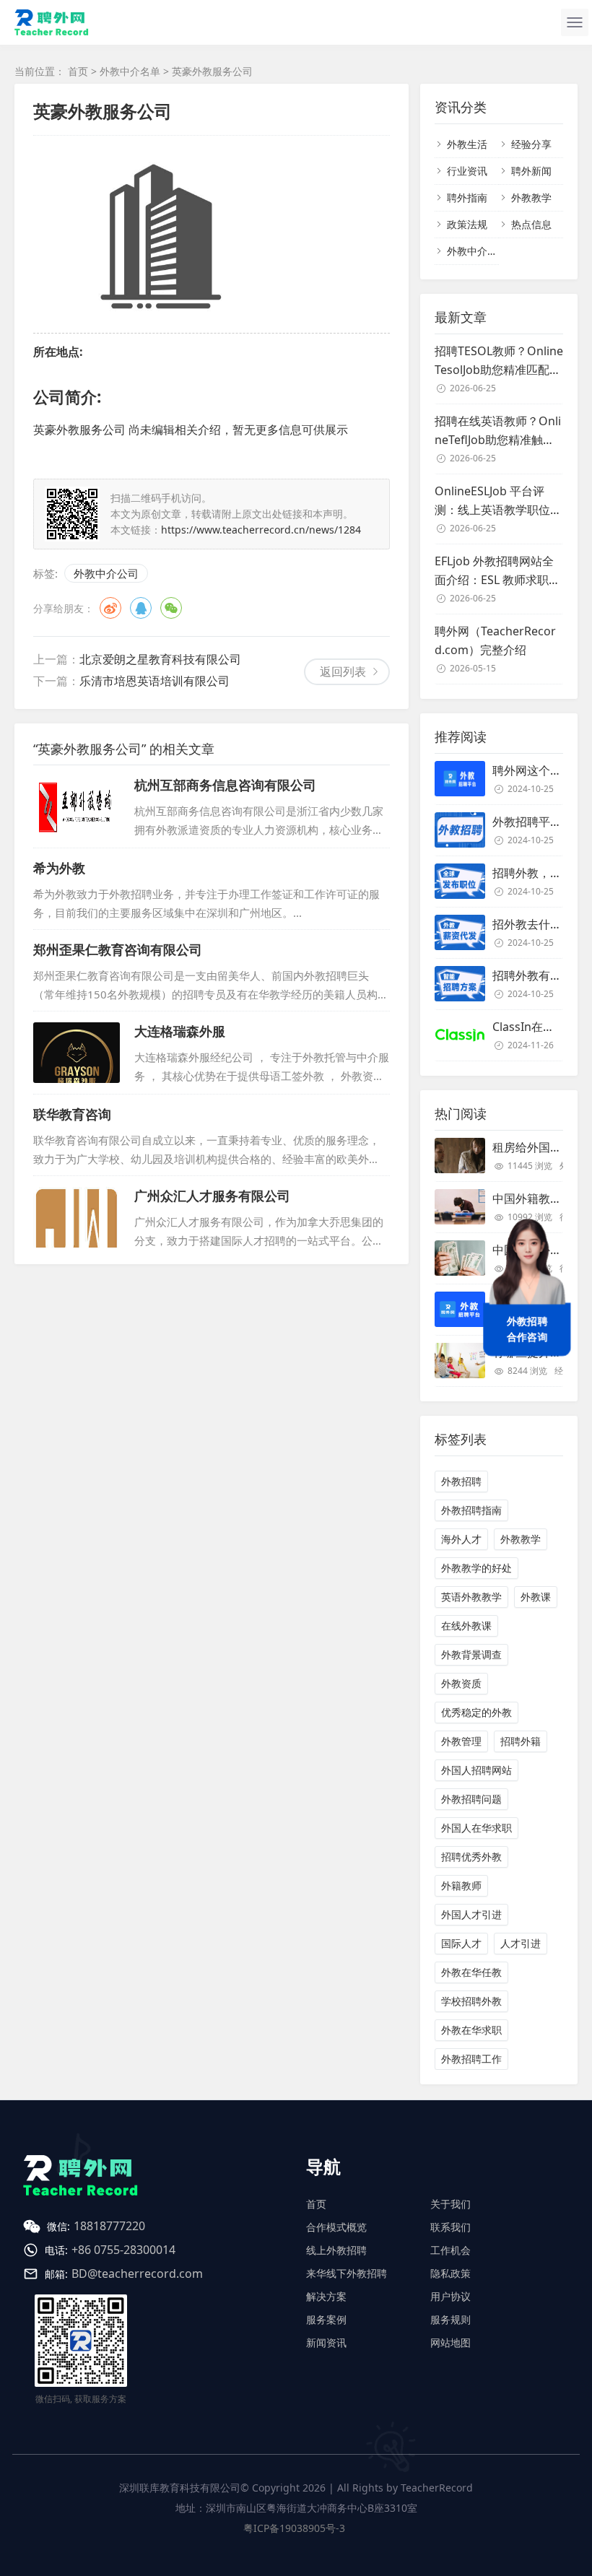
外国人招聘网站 (476, 1770)
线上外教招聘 (336, 2250)
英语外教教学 (471, 1597)
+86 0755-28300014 (123, 2250)
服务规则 (450, 2319)
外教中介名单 (130, 71)
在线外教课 (466, 1626)
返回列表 (343, 671)
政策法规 (467, 224)
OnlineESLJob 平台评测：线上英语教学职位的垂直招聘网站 (498, 501)
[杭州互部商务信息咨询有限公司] (77, 806)
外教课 (536, 1597)
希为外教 (59, 868)
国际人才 (461, 1943)
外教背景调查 (471, 1654)
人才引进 (521, 1943)
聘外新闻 (531, 171)
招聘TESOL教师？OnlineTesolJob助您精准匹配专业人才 (499, 361)
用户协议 (450, 2296)
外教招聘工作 (471, 2059)
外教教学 (531, 197)
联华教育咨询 (72, 1114)
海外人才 (461, 1539)
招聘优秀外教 (471, 1857)
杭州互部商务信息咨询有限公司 (225, 785)
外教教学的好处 (476, 1568)
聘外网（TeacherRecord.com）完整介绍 (495, 640)
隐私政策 (450, 2273)
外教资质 (461, 1683)
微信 (171, 608)
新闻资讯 (326, 2342)
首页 (78, 71)
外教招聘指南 (471, 1510)
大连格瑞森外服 (180, 1031)
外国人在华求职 (476, 1828)
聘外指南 (467, 197)
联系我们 (450, 2227)
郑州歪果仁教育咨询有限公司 (118, 949)
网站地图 (450, 2342)
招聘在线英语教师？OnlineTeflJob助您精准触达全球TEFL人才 (498, 431)
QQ (141, 608)
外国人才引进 (471, 1914)
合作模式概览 (336, 2227)
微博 (110, 608)
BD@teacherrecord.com (137, 2273)
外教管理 (461, 1741)
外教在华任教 (471, 1972)
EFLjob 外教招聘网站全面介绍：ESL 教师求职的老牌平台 (497, 571)
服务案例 (326, 2319)
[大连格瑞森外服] (77, 1053)
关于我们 (450, 2204)
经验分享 (531, 144)
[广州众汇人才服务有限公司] (77, 1217)
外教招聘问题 (471, 1799)
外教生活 (467, 144)
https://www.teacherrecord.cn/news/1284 (261, 530)
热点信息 (531, 224)
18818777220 (109, 2226)
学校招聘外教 (471, 2001)
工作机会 (450, 2250)
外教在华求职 (471, 2030)
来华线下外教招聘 (347, 2273)
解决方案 (326, 2296)
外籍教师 (461, 1885)
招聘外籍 (521, 1741)
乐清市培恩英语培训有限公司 (154, 681)
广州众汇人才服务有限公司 (212, 1196)
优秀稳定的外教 (476, 1712)
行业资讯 (467, 171)
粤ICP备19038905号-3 (294, 2528)
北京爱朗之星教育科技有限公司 (160, 659)
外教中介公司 (106, 573)
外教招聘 (461, 1481)
